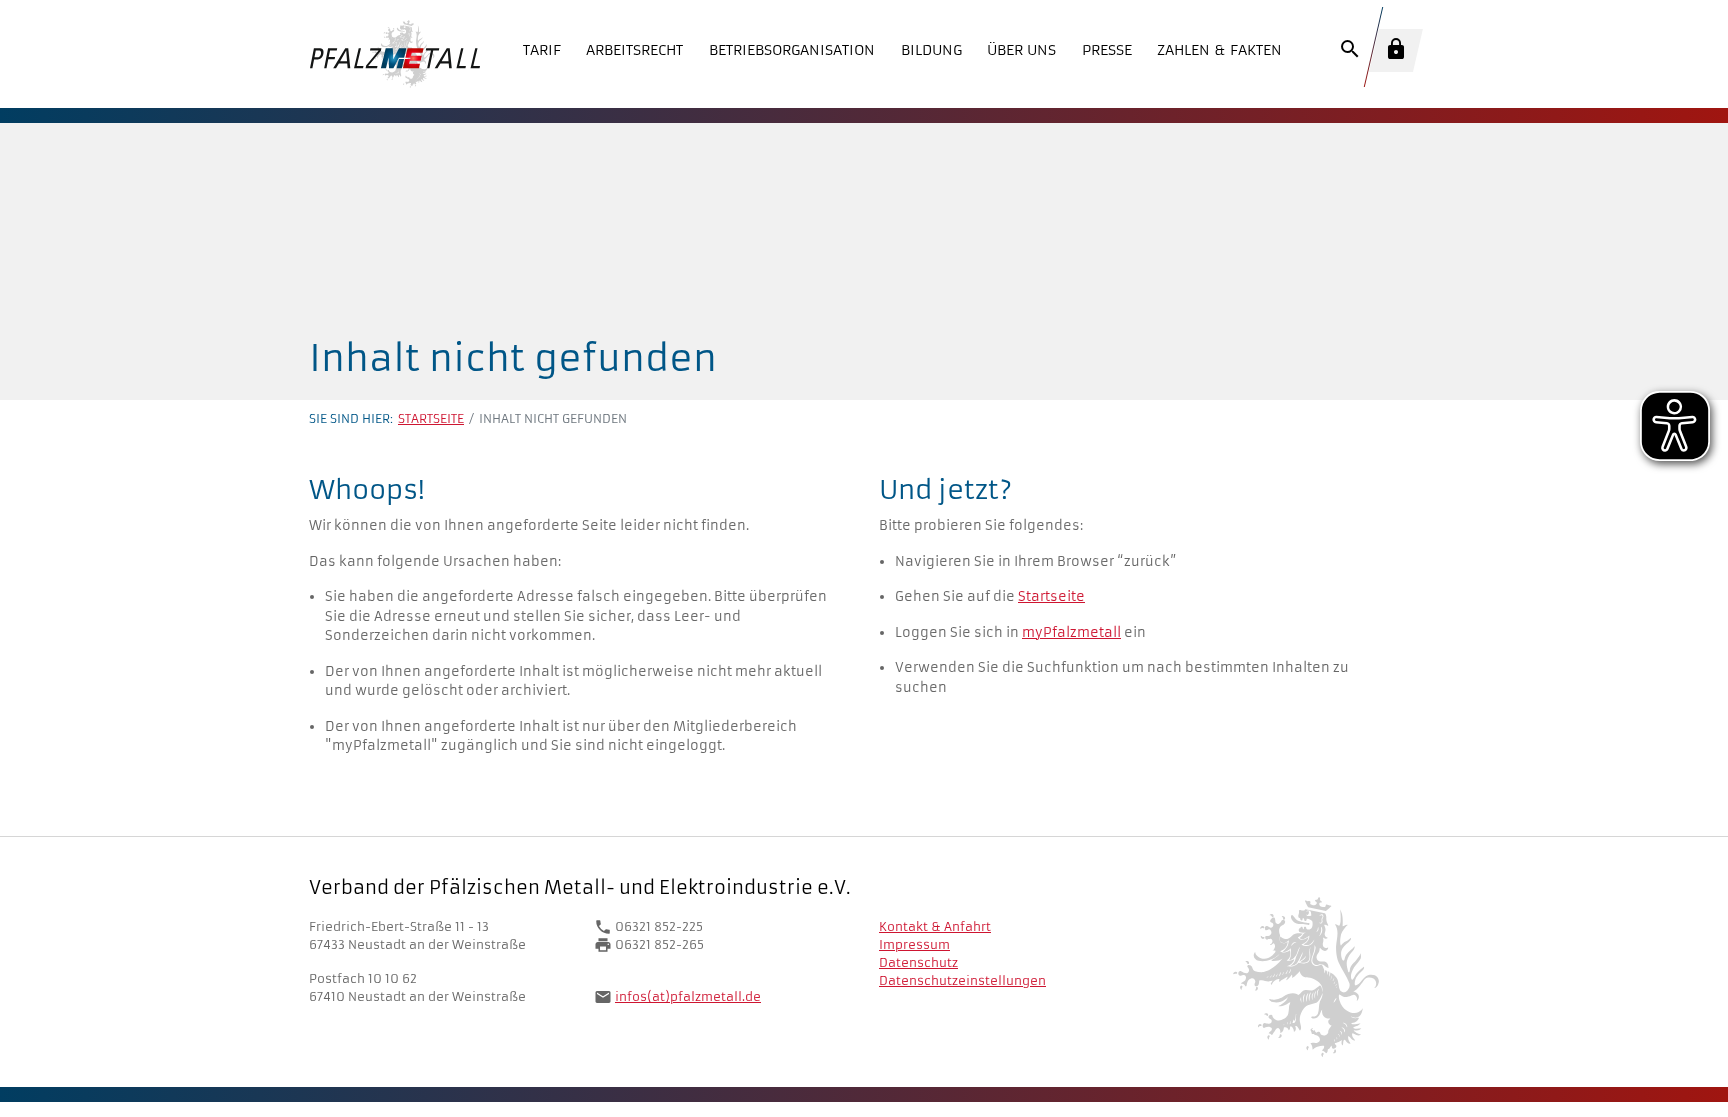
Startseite (431, 418)
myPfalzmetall (1071, 632)
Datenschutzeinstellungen (962, 980)
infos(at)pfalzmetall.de (688, 996)
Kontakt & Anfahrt (935, 926)
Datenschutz (918, 962)
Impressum (914, 944)
